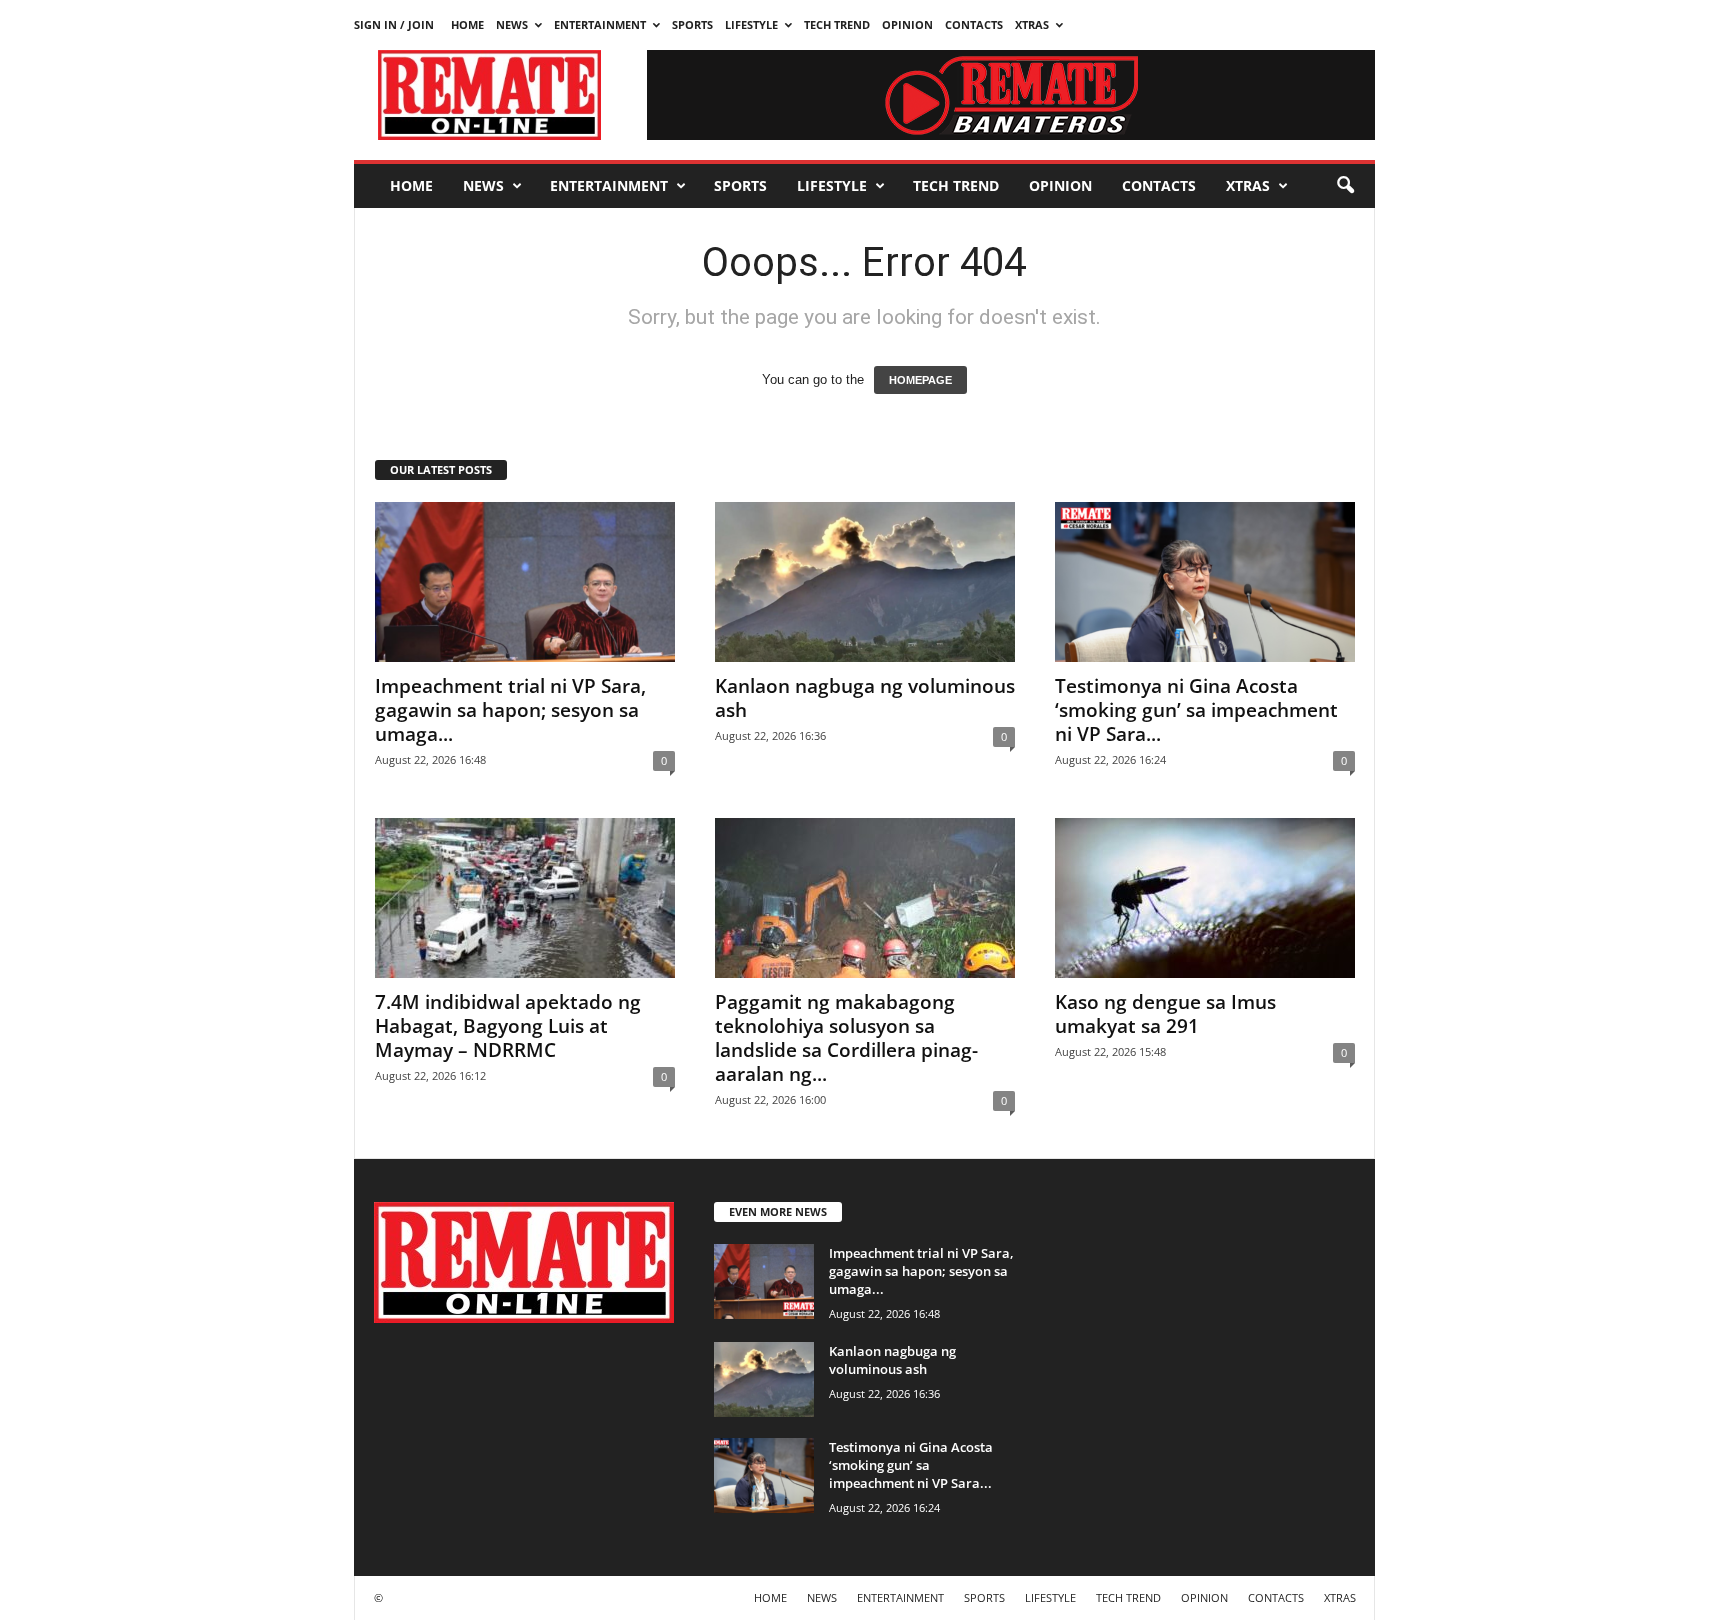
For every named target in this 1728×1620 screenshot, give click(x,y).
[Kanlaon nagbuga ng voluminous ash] (865, 582)
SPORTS (692, 24)
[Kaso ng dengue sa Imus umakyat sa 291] (1205, 898)
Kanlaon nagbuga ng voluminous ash (865, 698)
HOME (467, 24)
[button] (1345, 186)
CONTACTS (974, 24)
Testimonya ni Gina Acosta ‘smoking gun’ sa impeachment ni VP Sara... (1196, 710)
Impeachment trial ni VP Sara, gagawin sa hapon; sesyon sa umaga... (510, 710)
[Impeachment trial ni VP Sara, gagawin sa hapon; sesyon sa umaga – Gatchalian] (525, 582)
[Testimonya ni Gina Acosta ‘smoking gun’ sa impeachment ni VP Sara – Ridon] (1205, 582)
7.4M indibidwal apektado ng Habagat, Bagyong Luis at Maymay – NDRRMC (508, 1026)
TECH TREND (837, 24)
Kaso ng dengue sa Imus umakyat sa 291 (1165, 1014)
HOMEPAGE (920, 380)
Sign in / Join (394, 24)
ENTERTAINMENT (600, 24)
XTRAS (1032, 24)
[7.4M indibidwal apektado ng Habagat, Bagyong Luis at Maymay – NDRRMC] (525, 898)
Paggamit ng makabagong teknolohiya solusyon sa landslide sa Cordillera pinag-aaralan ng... (846, 1038)
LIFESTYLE (751, 24)
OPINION (907, 24)
